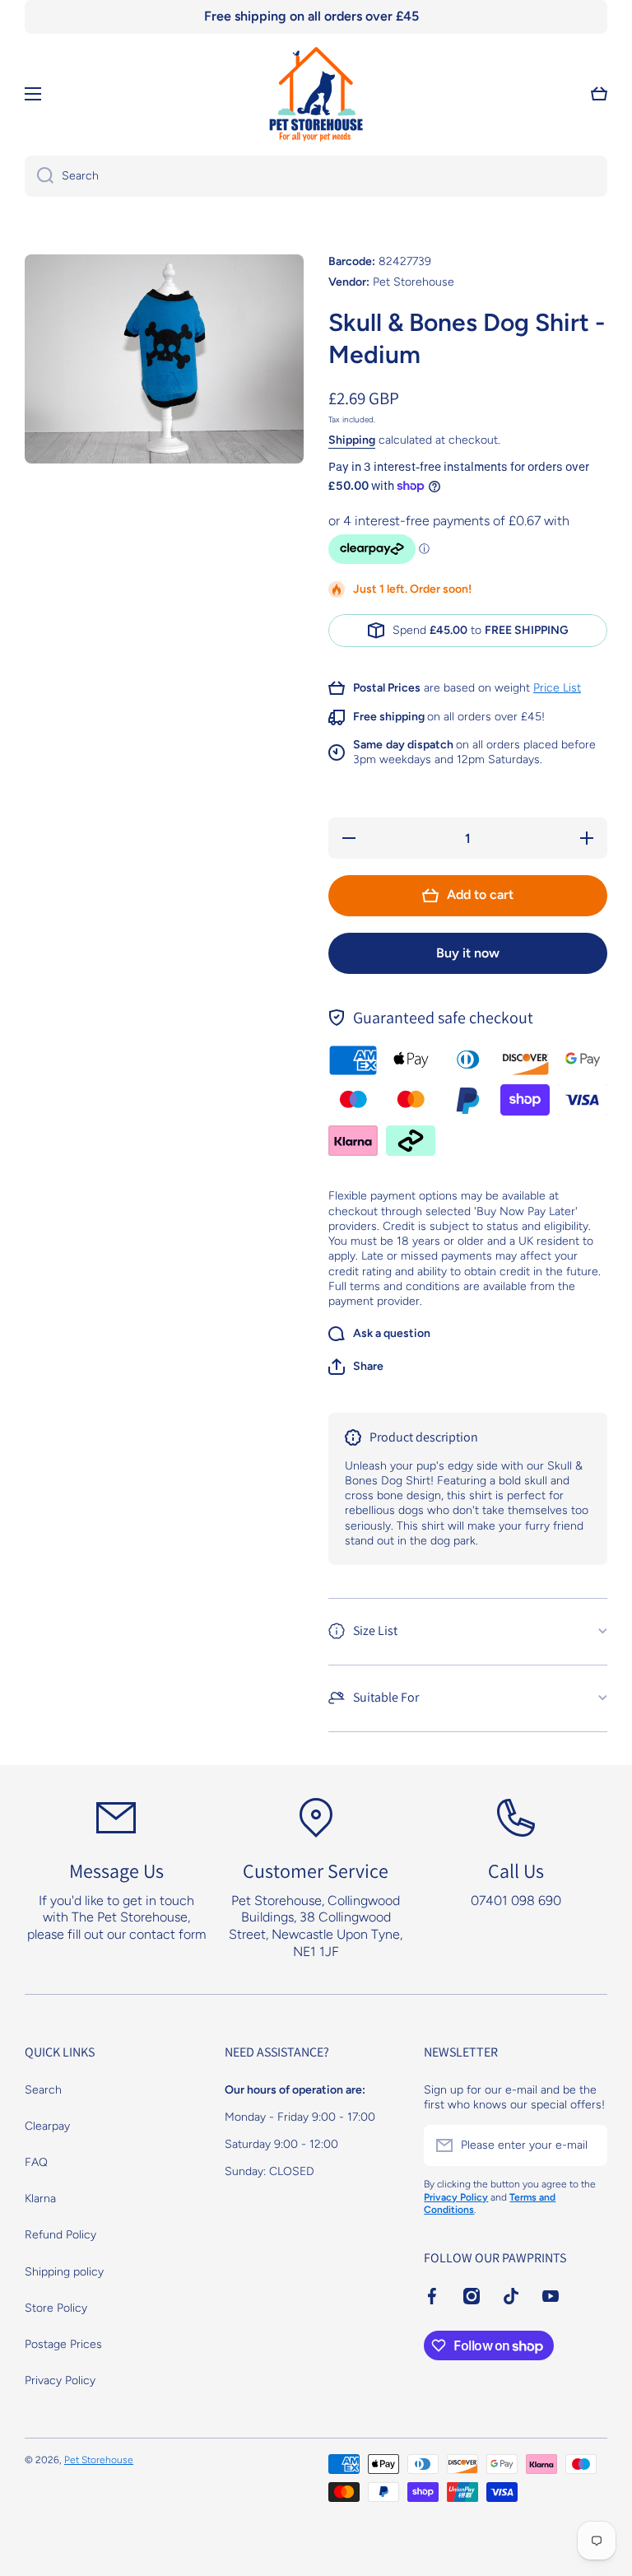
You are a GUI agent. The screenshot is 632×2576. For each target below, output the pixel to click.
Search (43, 2090)
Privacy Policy (60, 2380)
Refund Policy (60, 2235)
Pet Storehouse (99, 2460)
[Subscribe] (587, 2145)
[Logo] (316, 94)
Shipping (352, 440)
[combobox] (316, 176)
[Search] (39, 176)
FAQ (36, 2162)
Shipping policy (64, 2272)
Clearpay (47, 2126)
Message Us (116, 1870)
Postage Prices (63, 2344)
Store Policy (56, 2308)
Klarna (40, 2199)
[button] (356, 1367)
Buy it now (468, 953)
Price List (557, 688)
